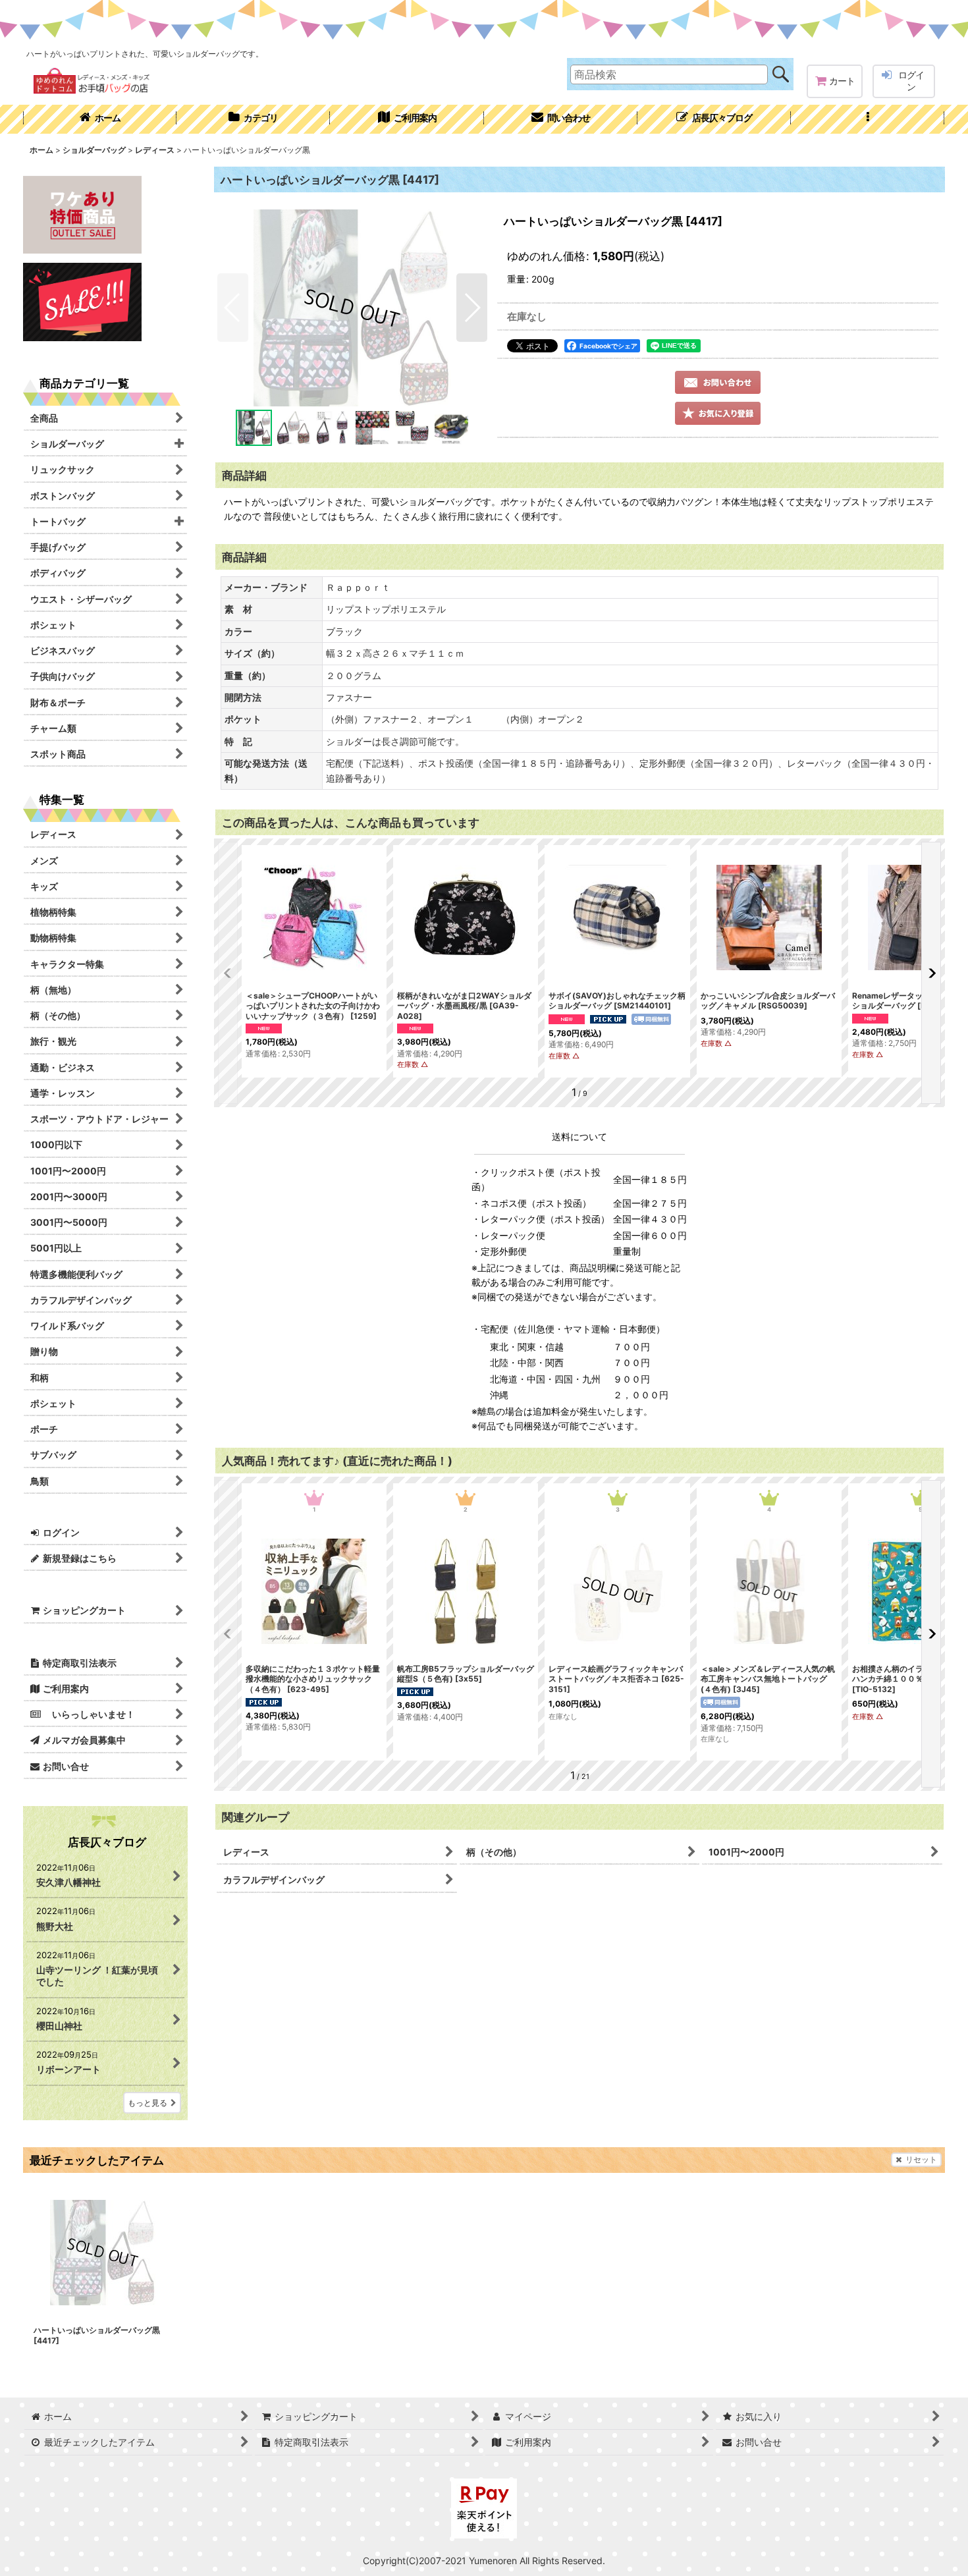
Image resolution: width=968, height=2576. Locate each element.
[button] (868, 119)
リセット (921, 2159)
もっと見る (148, 2103)
